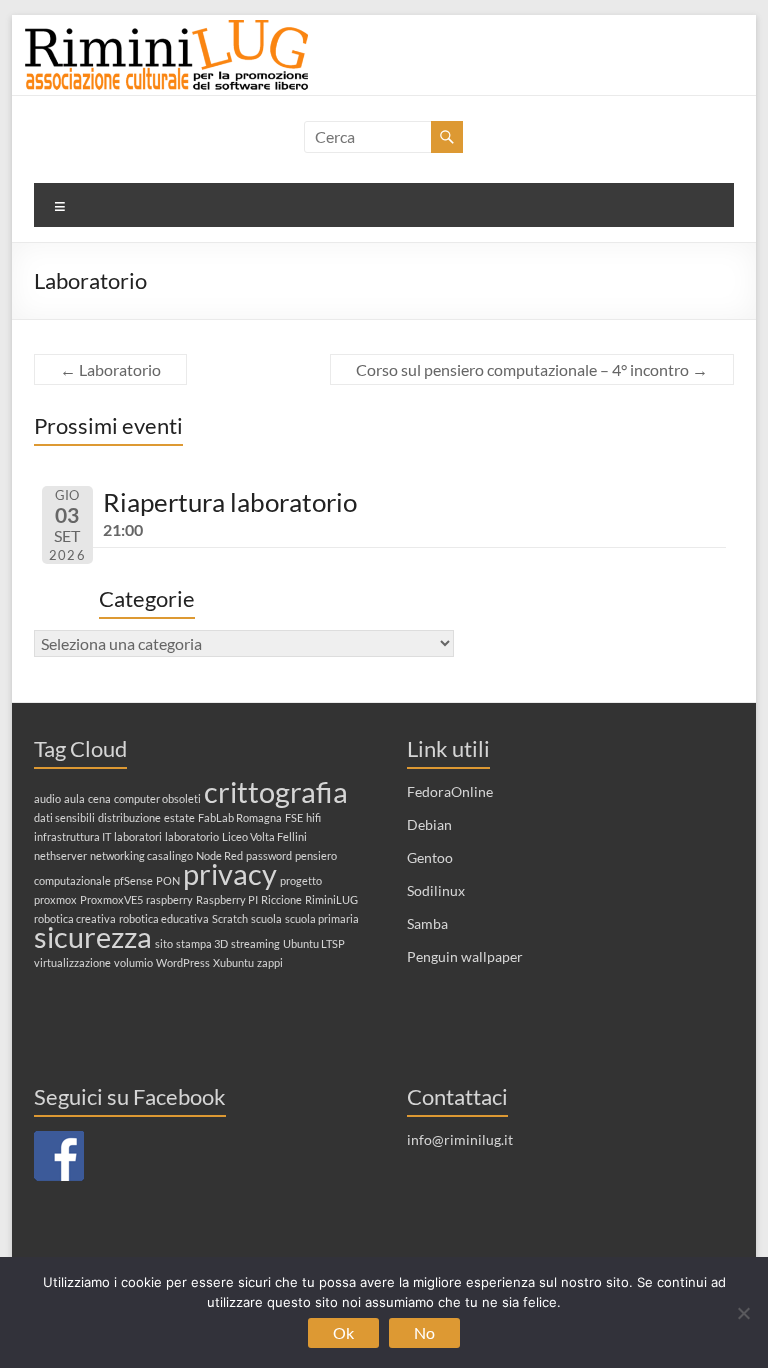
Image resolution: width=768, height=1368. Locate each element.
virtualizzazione (72, 962)
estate (179, 817)
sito (164, 943)
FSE (294, 817)
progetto (301, 880)
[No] (743, 1313)
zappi (270, 962)
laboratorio (192, 836)
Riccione (281, 899)
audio (47, 798)
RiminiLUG (331, 899)
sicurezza (93, 936)
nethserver (60, 855)
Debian (429, 824)
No (424, 1332)
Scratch (230, 918)
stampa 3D (202, 943)
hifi (313, 817)
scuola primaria (322, 918)
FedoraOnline (450, 791)
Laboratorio (110, 369)
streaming (255, 943)
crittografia (276, 791)
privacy (230, 873)
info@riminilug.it (460, 1139)
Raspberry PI (227, 899)
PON (168, 880)
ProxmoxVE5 (111, 899)
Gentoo (430, 857)
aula (74, 798)
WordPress (183, 962)
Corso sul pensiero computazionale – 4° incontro (532, 369)
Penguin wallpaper (465, 956)
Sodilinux (436, 890)
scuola (266, 918)
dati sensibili (64, 817)
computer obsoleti (157, 798)
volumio (133, 962)
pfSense (133, 880)
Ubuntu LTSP (314, 943)
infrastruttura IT (72, 836)
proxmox (55, 899)
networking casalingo (141, 855)
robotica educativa (164, 918)
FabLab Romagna (240, 817)
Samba (427, 923)
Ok (343, 1332)
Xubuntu (233, 962)
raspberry (169, 899)
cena (99, 798)
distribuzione (129, 817)
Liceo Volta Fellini (264, 836)
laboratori (138, 836)
